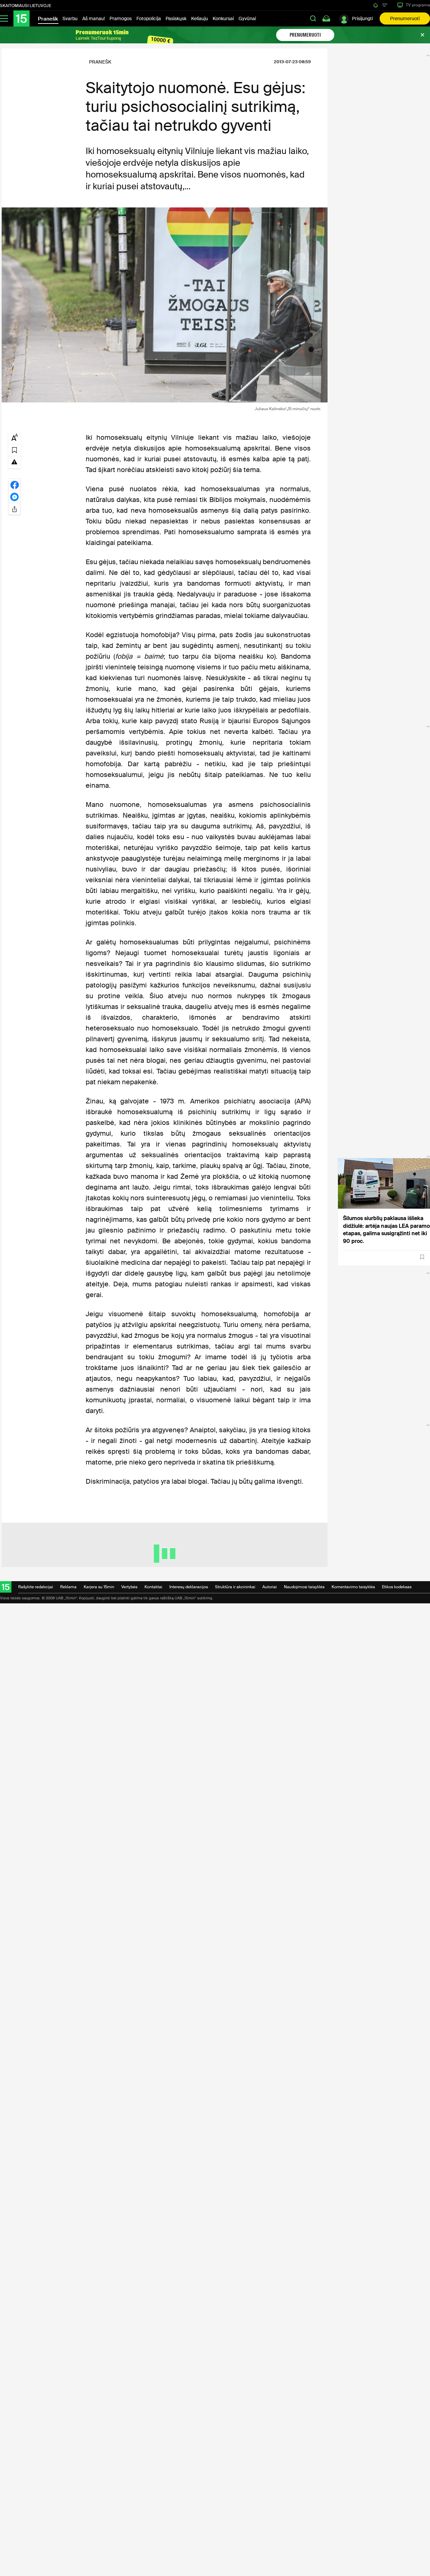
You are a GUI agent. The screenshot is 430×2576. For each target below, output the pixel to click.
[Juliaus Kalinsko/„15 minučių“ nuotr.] (165, 305)
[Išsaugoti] (422, 1257)
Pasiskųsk (176, 18)
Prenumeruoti (405, 18)
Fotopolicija (149, 18)
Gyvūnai (247, 18)
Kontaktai (153, 1587)
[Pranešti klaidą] (14, 462)
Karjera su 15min (99, 1587)
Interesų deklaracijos (189, 1587)
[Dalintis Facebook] (14, 484)
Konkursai (223, 18)
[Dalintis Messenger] (14, 497)
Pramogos (121, 18)
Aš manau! (94, 18)
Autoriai (270, 1587)
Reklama (68, 1587)
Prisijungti (362, 18)
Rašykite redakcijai (36, 1587)
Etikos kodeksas (397, 1587)
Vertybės (129, 1587)
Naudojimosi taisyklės (304, 1587)
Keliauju (200, 18)
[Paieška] (313, 18)
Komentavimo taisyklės (353, 1587)
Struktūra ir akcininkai (235, 1587)
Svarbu (70, 18)
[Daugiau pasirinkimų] (14, 509)
